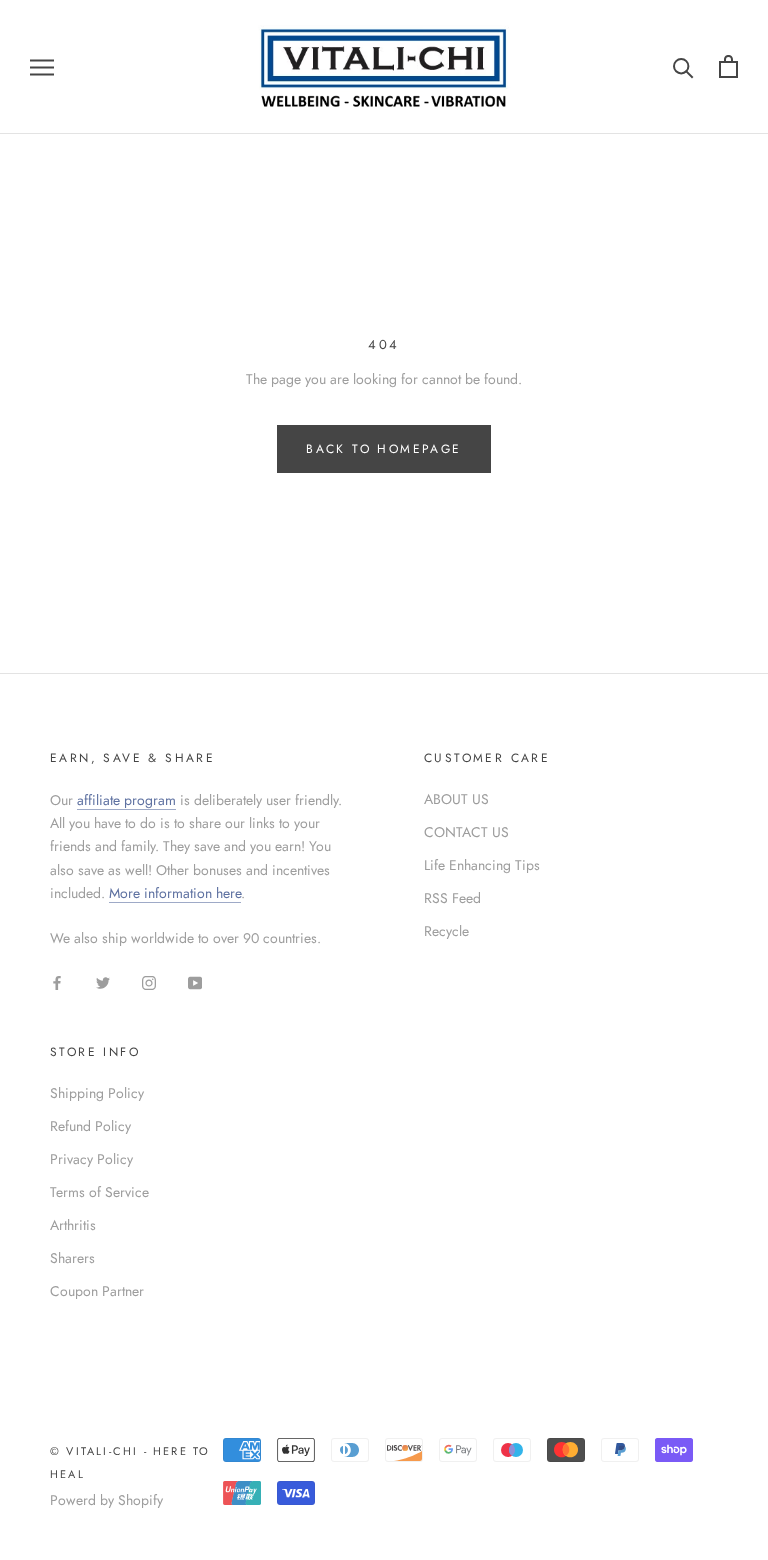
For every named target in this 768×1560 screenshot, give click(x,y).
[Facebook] (57, 981)
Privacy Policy (91, 1159)
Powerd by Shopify (106, 1500)
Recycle (446, 931)
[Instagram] (149, 981)
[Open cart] (728, 66)
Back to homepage (383, 449)
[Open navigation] (42, 66)
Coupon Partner (97, 1291)
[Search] (683, 66)
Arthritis (73, 1225)
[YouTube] (195, 981)
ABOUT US (456, 799)
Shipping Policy (97, 1093)
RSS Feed (452, 898)
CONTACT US (466, 832)
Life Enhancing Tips (482, 865)
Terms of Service (99, 1192)
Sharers (72, 1258)
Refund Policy (90, 1126)
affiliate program (126, 800)
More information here (175, 893)
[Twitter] (103, 981)
